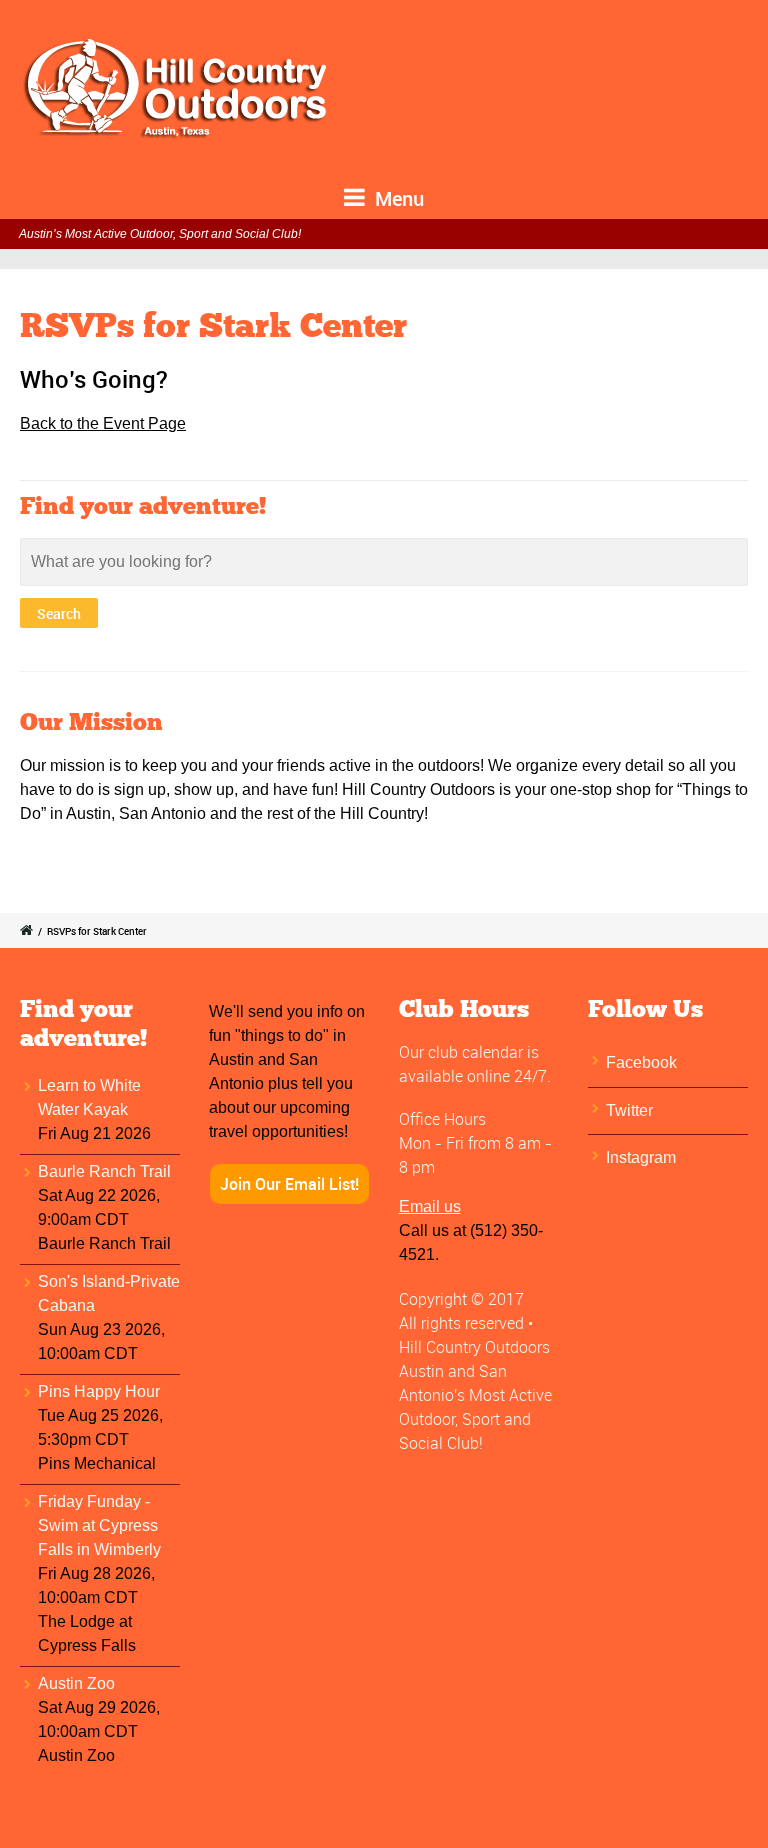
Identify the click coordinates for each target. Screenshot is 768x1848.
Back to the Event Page (103, 423)
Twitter (629, 1110)
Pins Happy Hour (99, 1391)
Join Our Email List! (289, 1184)
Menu (397, 198)
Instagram (641, 1157)
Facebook (641, 1062)
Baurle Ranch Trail (104, 1171)
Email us (430, 1206)
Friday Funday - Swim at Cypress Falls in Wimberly (99, 1525)
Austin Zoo (76, 1683)
